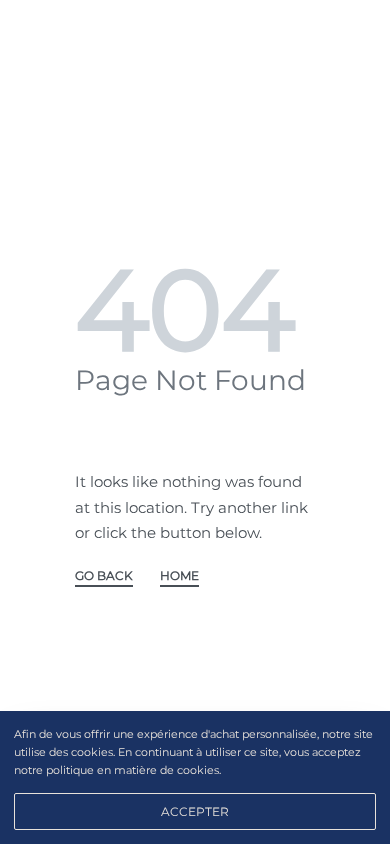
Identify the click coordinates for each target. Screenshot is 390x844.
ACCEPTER (195, 811)
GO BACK (104, 576)
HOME (179, 576)
